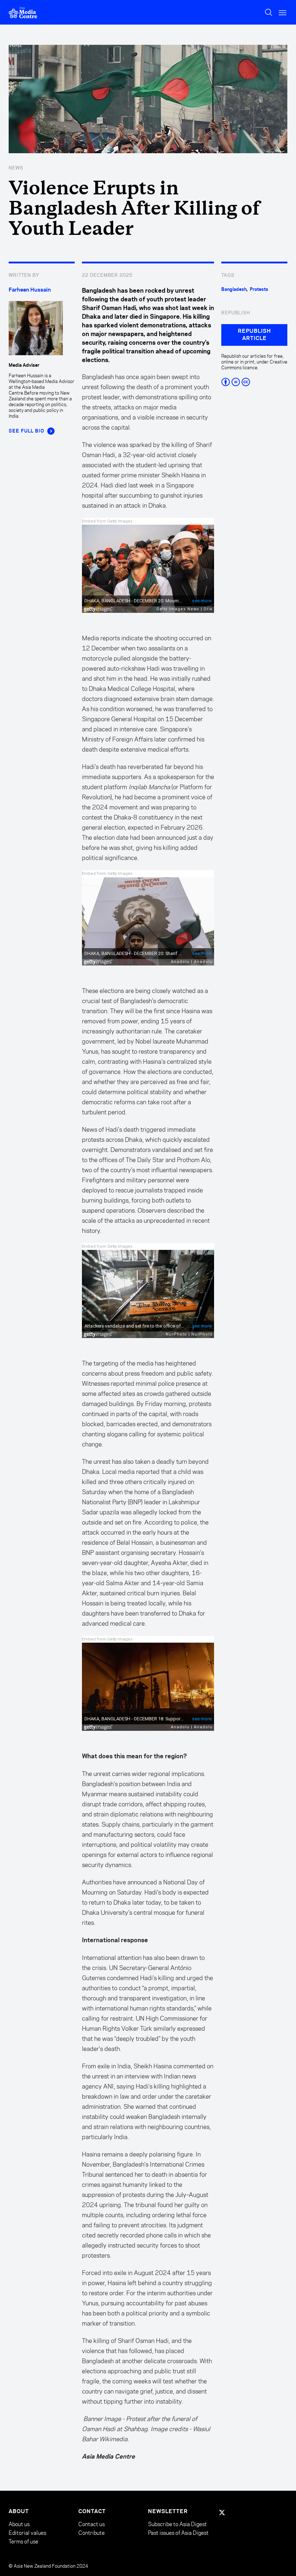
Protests (259, 289)
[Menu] (283, 12)
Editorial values (27, 2533)
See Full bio (27, 431)
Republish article (254, 335)
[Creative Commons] (254, 382)
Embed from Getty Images (107, 521)
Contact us (92, 2524)
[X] (222, 2512)
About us (19, 2524)
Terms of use (23, 2541)
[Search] (269, 12)
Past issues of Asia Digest (178, 2533)
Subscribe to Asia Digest (177, 2524)
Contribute (92, 2533)
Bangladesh (234, 289)
